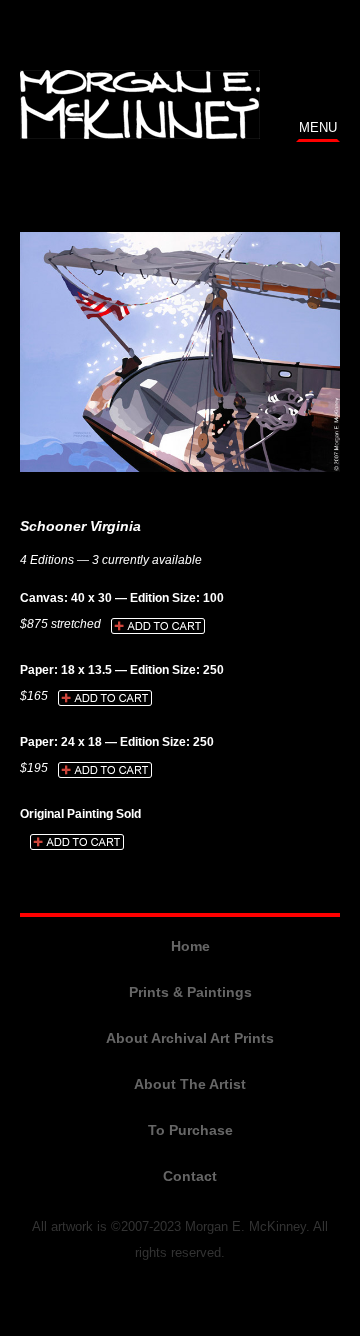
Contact (190, 1176)
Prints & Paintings (190, 992)
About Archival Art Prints (190, 1038)
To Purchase (190, 1130)
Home (190, 946)
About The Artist (190, 1084)
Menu (318, 127)
